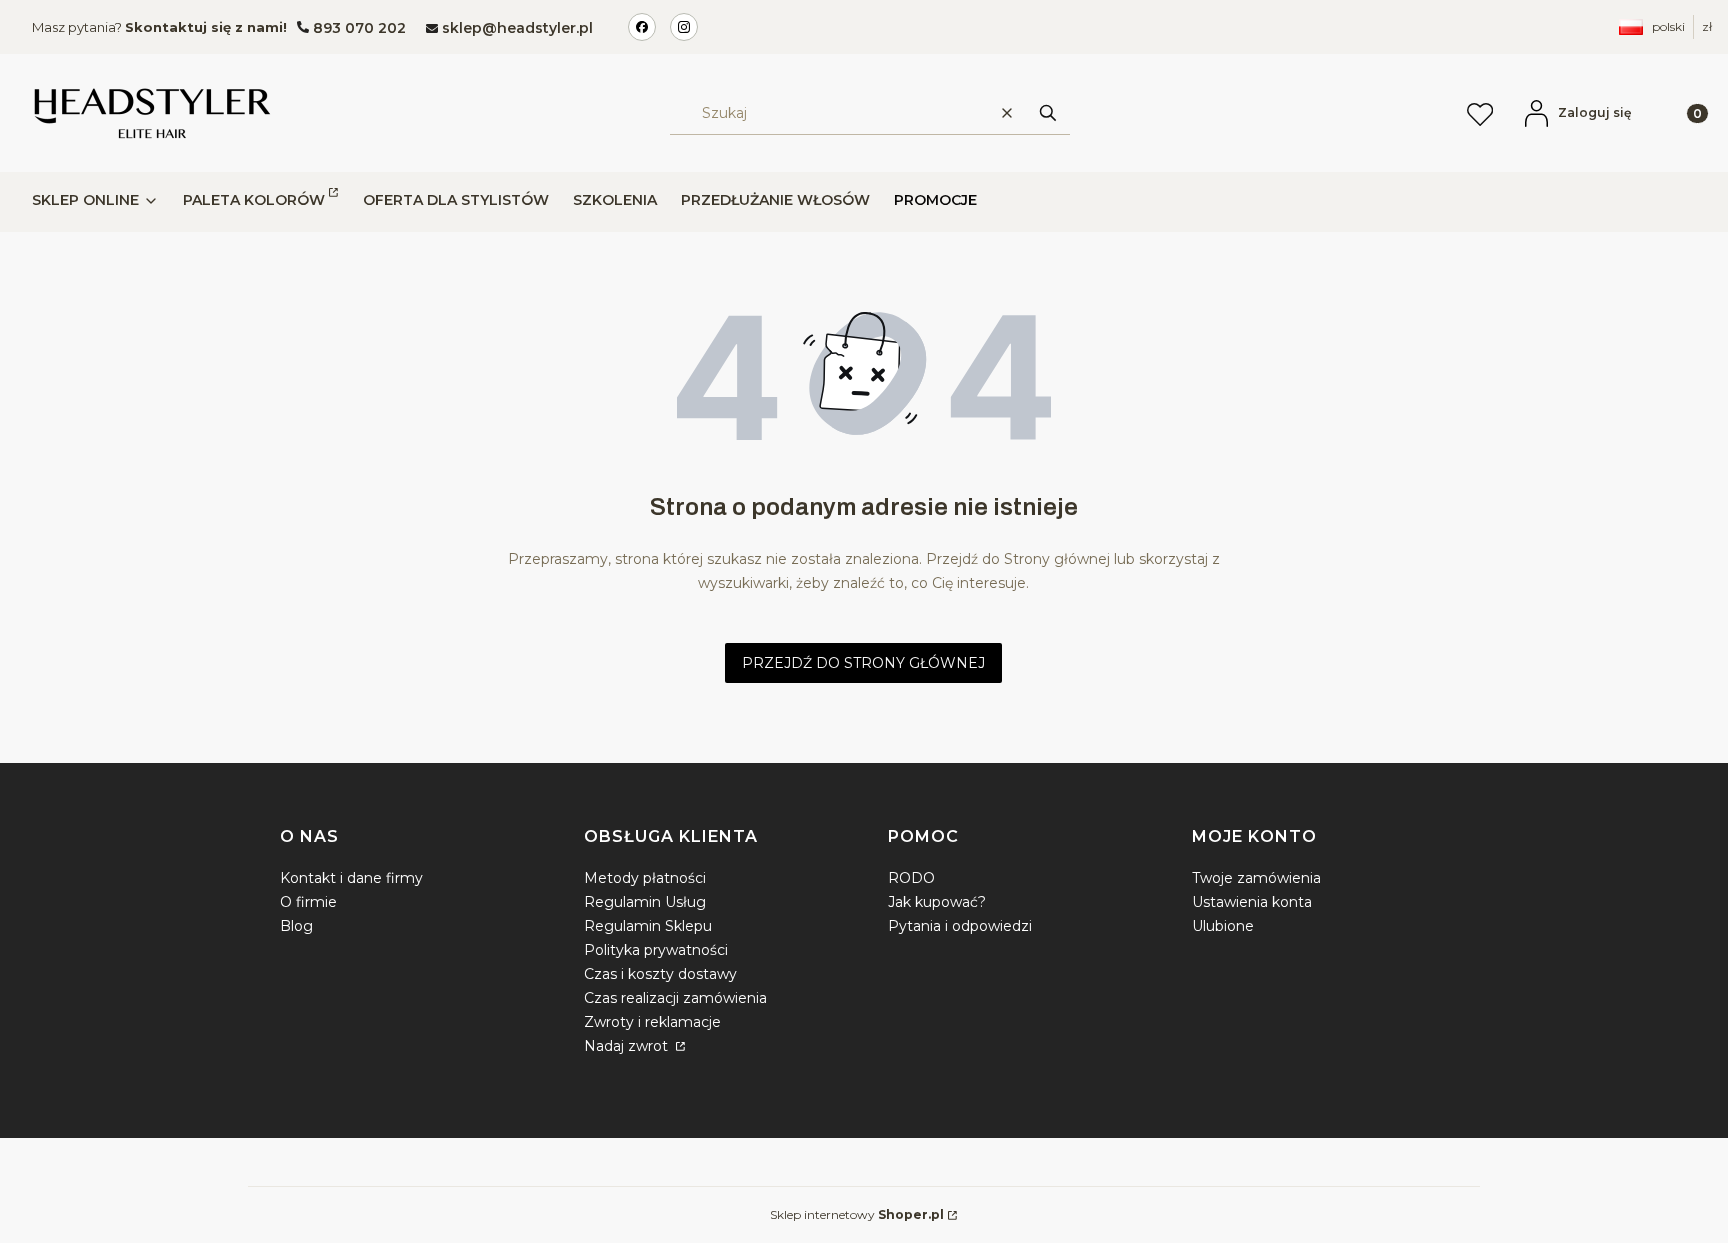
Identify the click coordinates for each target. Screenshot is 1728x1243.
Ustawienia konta (1252, 902)
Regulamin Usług (645, 902)
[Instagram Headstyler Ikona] (684, 27)
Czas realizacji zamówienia (675, 998)
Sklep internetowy (857, 1214)
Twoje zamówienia (1256, 878)
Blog (296, 926)
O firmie (308, 902)
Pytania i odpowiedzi (960, 926)
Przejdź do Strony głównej (863, 663)
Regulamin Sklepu (648, 926)
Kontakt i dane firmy (351, 878)
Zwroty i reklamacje (652, 1022)
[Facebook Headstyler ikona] (642, 27)
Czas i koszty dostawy (660, 974)
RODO (911, 878)
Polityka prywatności (656, 950)
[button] (1048, 112)
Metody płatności (645, 878)
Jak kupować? (937, 902)
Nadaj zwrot (628, 1046)
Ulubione (1223, 926)
